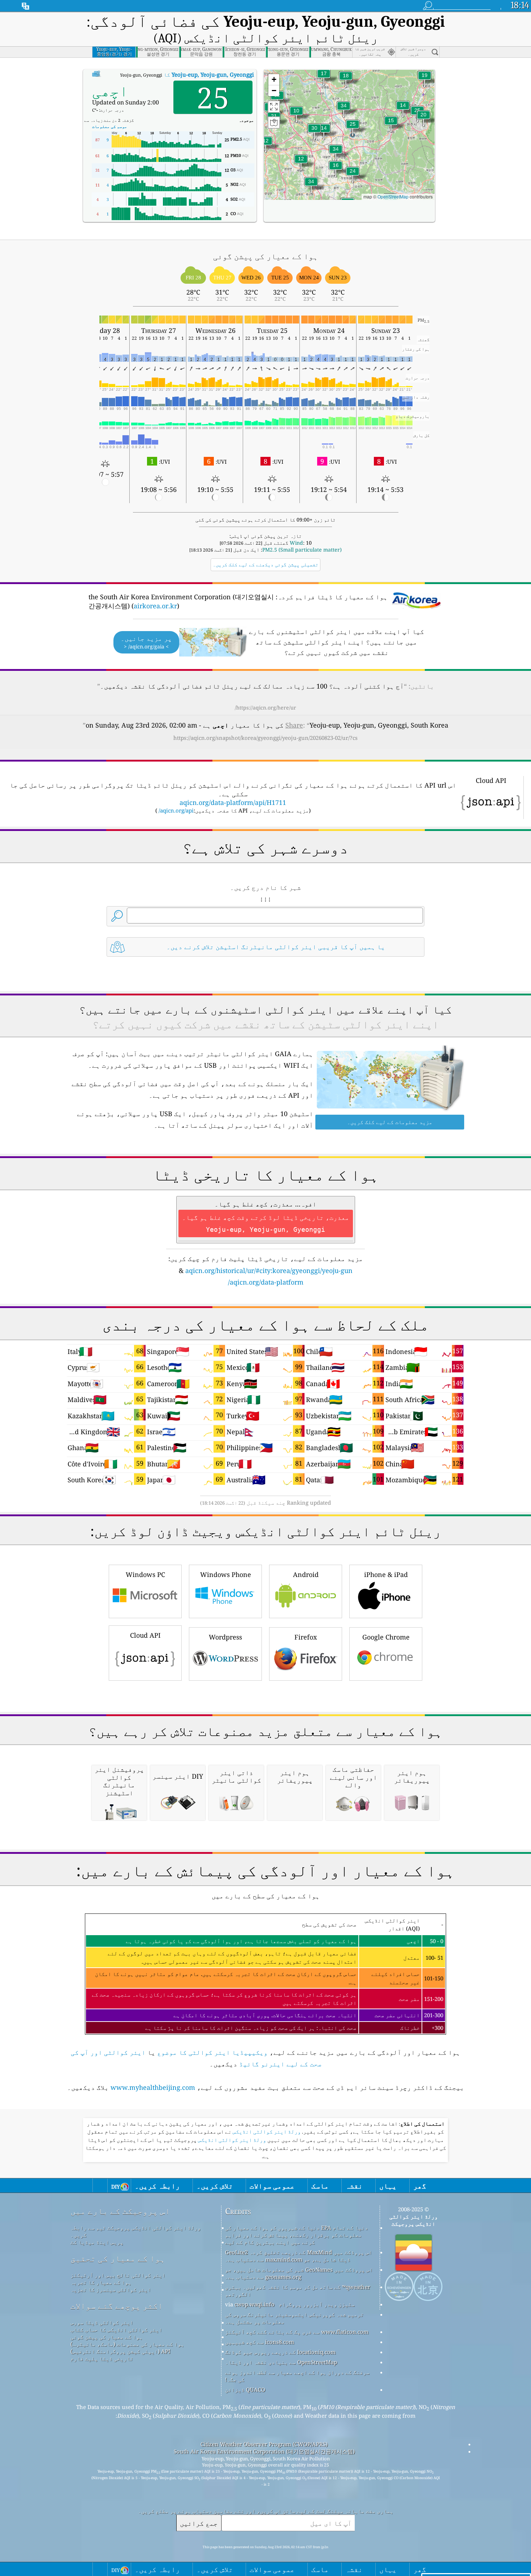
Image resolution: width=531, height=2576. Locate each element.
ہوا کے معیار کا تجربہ (101, 2282)
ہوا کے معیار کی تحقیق (118, 2258)
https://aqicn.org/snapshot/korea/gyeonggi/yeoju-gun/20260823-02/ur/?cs (265, 738)
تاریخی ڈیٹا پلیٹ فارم (102, 2358)
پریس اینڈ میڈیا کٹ (97, 2242)
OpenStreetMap (393, 196)
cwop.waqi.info (254, 2304)
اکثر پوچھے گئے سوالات (117, 2306)
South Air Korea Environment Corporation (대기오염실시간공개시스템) (264, 2451)
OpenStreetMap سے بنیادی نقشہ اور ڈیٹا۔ (281, 2362)
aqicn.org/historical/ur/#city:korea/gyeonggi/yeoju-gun (269, 1270)
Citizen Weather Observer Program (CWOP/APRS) (264, 2444)
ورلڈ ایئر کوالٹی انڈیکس (266, 2132)
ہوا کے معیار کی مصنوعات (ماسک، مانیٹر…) (127, 2344)
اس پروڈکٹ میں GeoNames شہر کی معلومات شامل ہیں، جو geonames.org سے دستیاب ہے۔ (299, 2273)
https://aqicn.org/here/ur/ (265, 708)
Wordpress (225, 1637)
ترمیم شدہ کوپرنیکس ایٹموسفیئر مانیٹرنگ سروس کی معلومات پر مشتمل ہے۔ (294, 2318)
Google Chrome (386, 1637)
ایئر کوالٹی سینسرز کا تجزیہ (111, 2289)
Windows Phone (226, 1574)
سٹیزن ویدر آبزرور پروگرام (317, 2304)
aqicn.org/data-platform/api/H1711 (233, 802)
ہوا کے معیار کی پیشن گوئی (107, 2337)
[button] (344, 110)
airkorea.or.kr (155, 606)
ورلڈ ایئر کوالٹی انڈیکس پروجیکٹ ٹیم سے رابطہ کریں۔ (136, 2231)
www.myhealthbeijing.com (153, 2087)
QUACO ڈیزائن (245, 2389)
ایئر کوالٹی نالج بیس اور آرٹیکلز (118, 2275)
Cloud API (145, 1635)
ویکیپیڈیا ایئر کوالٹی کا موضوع (212, 2052)
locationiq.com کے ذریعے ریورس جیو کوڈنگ (280, 2352)
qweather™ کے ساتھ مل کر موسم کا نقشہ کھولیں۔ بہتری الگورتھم (298, 2290)
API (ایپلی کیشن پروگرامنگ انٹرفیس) (120, 2351)
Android (306, 1574)
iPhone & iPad (386, 1574)
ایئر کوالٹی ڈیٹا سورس (102, 2322)
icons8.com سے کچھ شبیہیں (260, 2342)
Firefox (306, 1637)
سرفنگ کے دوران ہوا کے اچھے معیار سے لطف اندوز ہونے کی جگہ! (297, 2376)
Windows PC (145, 1574)
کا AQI (169, 74)
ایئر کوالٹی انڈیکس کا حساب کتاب (116, 2329)
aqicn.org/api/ (176, 810)
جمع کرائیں (199, 2523)
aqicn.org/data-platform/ (266, 1282)
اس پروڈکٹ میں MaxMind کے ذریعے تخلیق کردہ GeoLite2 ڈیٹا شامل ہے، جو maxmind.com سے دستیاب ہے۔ (299, 2256)
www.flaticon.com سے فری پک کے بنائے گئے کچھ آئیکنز (297, 2332)
